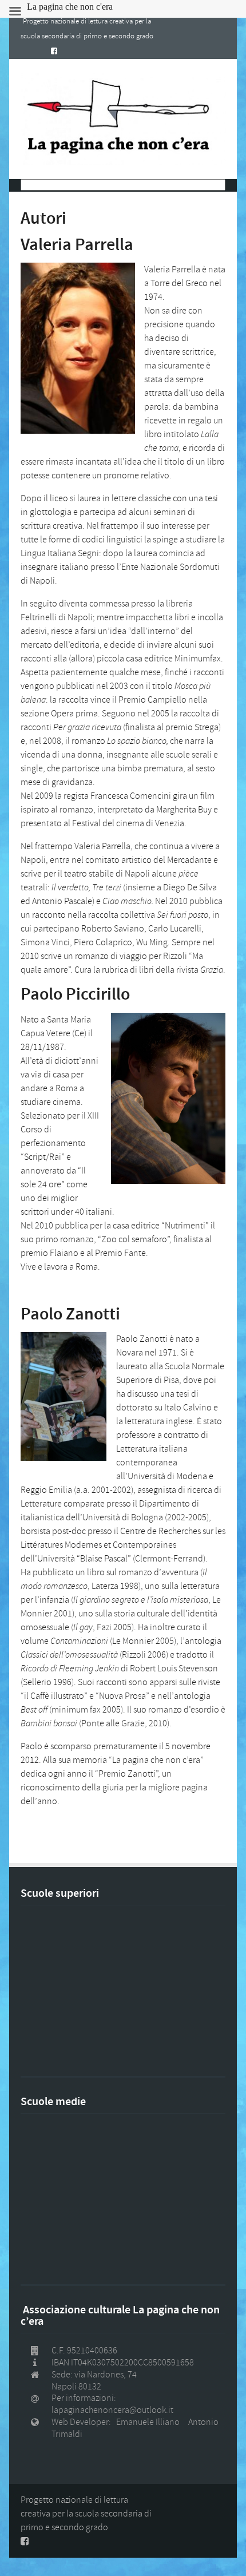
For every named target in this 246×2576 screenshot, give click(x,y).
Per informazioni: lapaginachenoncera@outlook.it (112, 2404)
